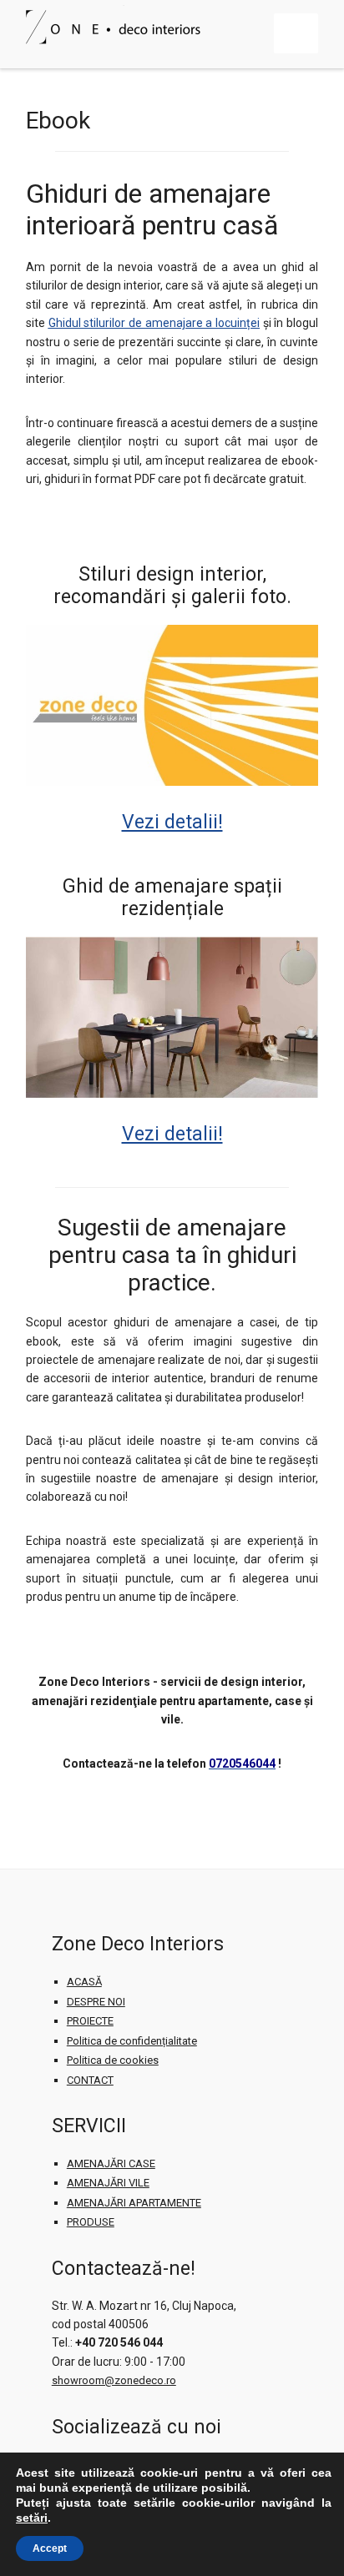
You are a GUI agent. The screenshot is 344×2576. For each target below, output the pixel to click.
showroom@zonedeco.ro (114, 2380)
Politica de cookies (113, 2060)
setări (32, 2518)
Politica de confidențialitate (132, 2041)
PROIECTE (90, 2021)
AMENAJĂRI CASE (111, 2163)
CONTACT (90, 2080)
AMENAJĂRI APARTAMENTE (134, 2203)
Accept (50, 2548)
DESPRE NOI (96, 2002)
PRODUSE (91, 2222)
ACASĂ (84, 1982)
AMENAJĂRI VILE (108, 2183)
